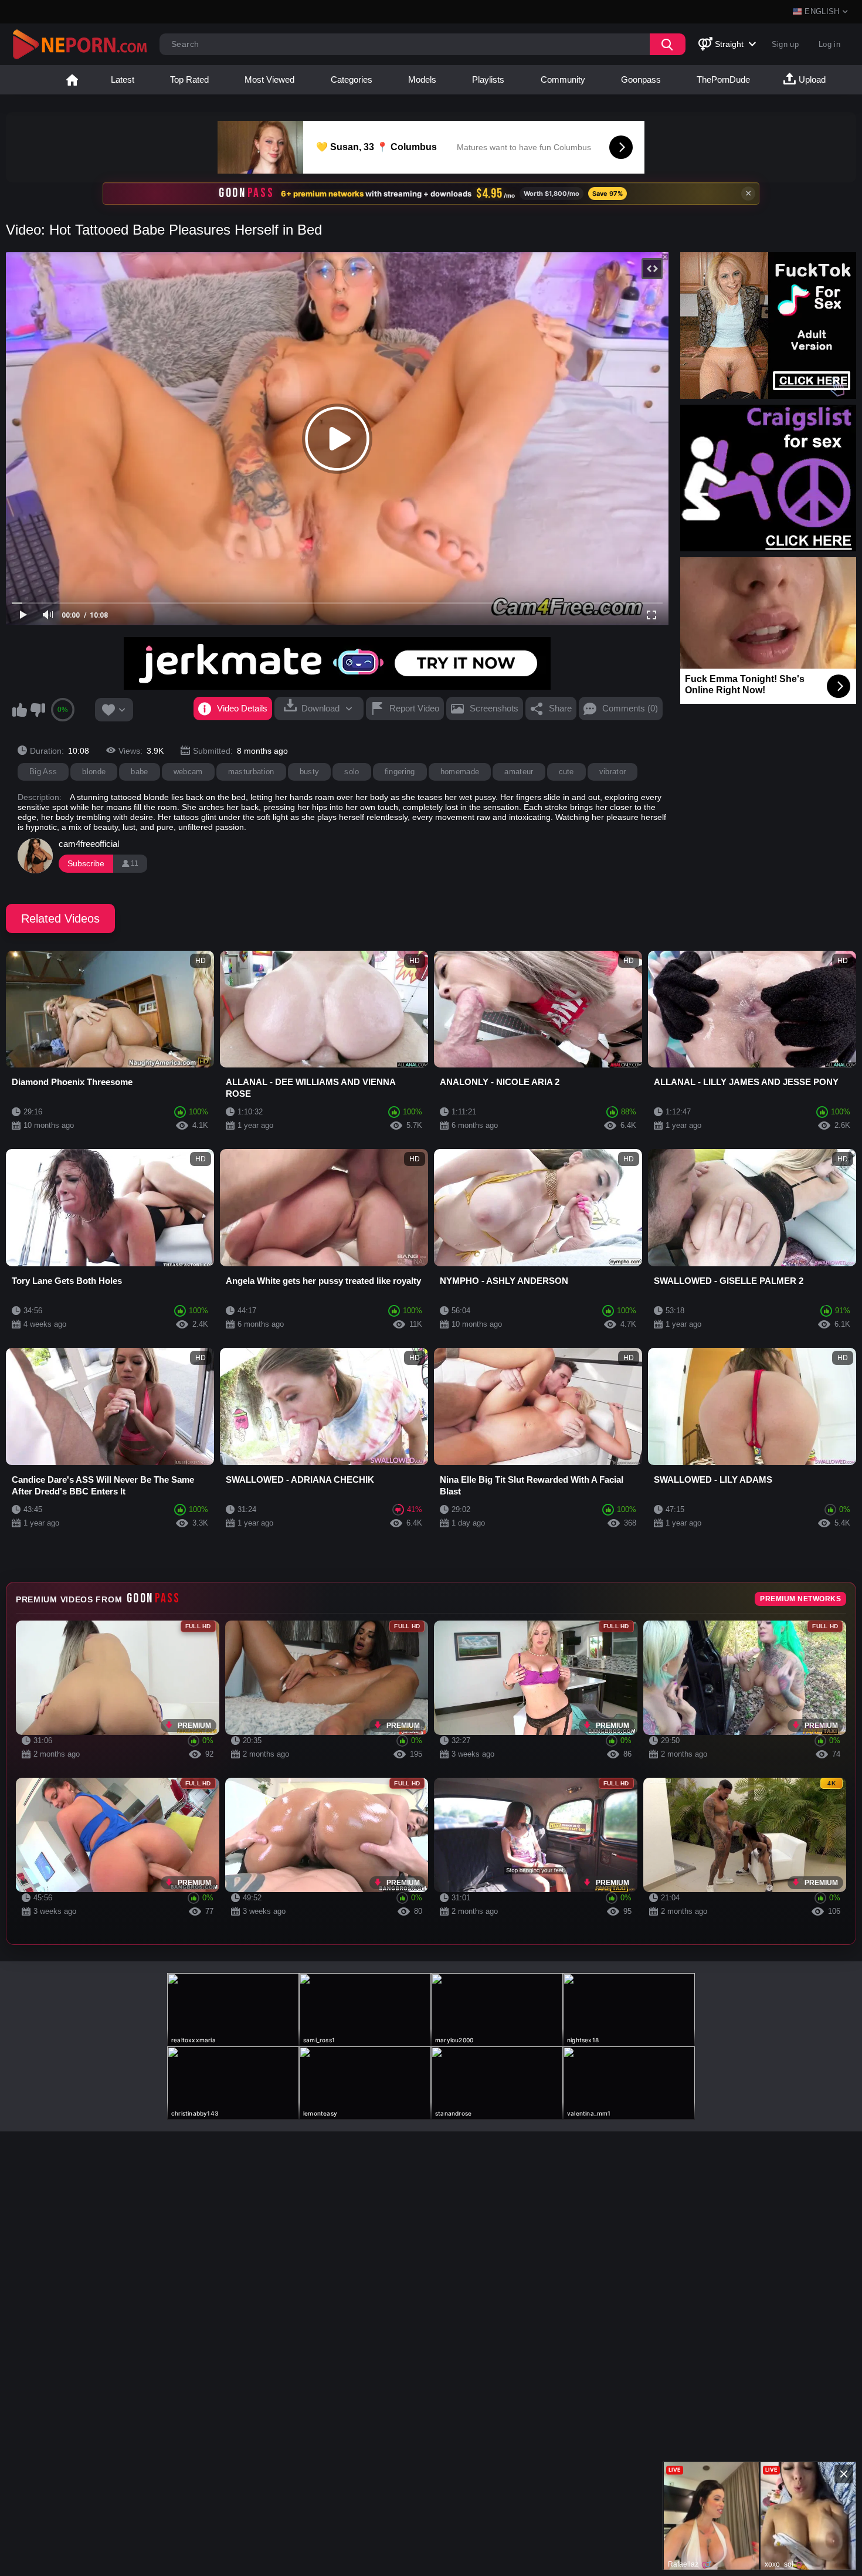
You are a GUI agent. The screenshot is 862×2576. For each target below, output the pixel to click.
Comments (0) (630, 708)
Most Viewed (269, 79)
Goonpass (641, 79)
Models (422, 79)
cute (566, 772)
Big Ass (43, 772)
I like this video (19, 710)
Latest (123, 79)
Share (560, 708)
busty (310, 772)
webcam (188, 772)
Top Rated (189, 79)
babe (139, 772)
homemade (460, 772)
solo (352, 772)
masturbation (251, 772)
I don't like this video (38, 710)
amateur (519, 772)
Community (563, 79)
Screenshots (494, 708)
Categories (352, 79)
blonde (94, 772)
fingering (400, 772)
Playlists (488, 79)
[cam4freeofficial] (35, 856)
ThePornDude (723, 79)
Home (72, 80)
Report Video (414, 708)
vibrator (613, 772)
